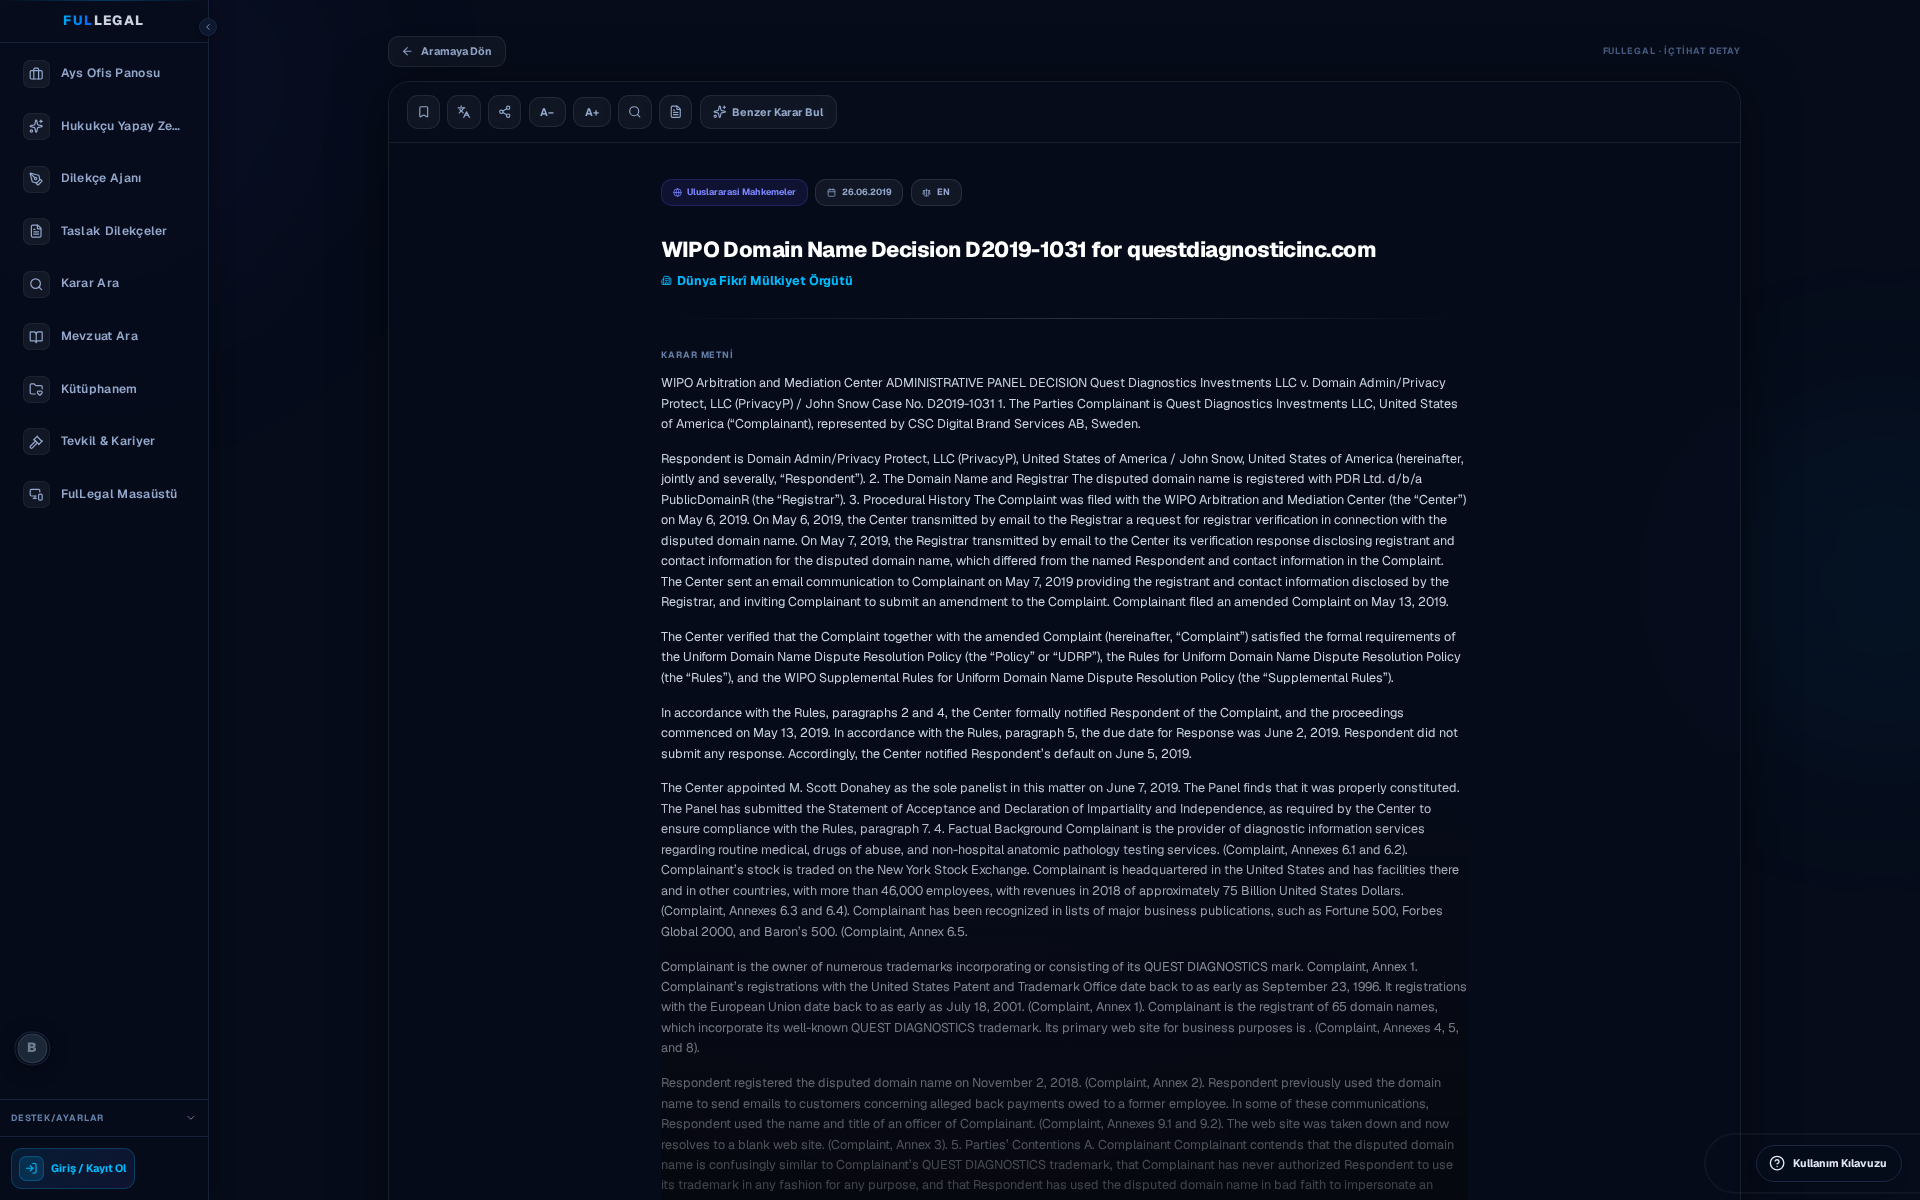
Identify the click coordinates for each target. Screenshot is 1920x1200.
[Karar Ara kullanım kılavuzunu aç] (1882, 1162)
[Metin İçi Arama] (635, 112)
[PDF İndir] (676, 112)
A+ (592, 112)
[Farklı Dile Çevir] (464, 112)
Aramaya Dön (456, 51)
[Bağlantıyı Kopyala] (505, 112)
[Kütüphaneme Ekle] (424, 112)
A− (547, 112)
